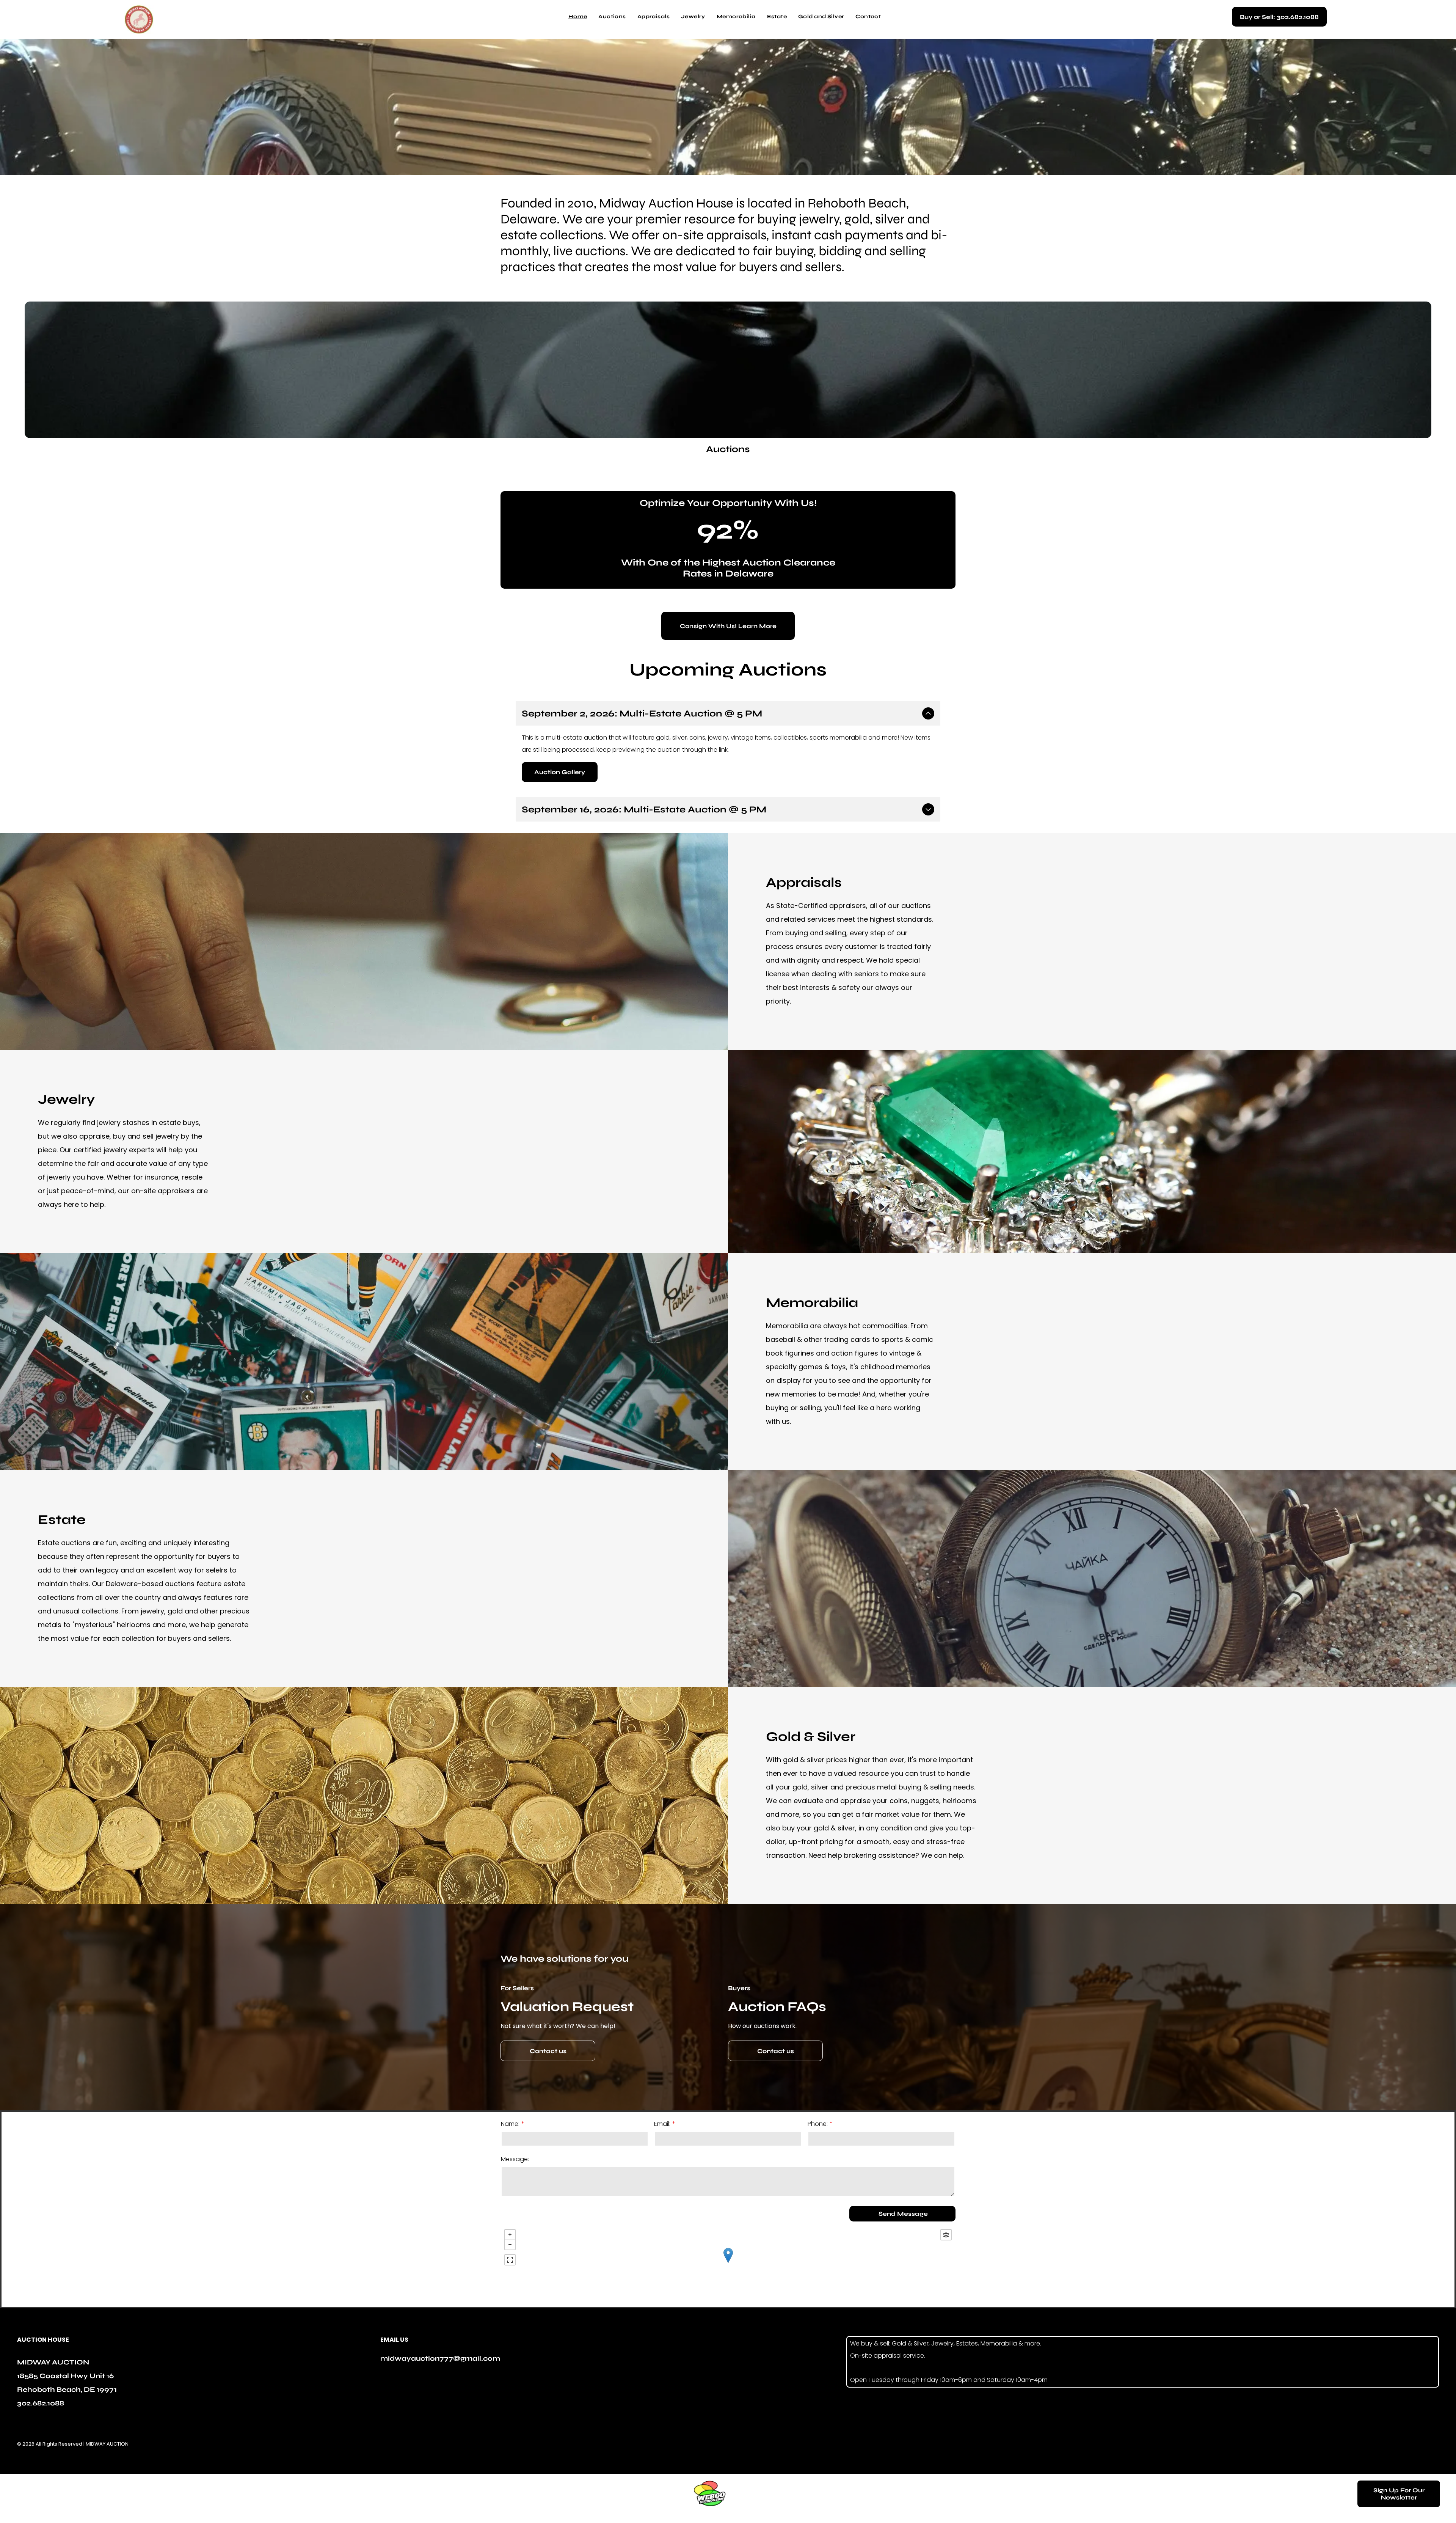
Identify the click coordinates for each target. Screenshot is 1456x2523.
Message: (515, 2159)
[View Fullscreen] (510, 2260)
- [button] (510, 2245)
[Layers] (946, 2235)
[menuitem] (578, 17)
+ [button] (510, 2235)
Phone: (818, 2124)
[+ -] (728, 2263)
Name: (510, 2124)
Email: (662, 2124)
